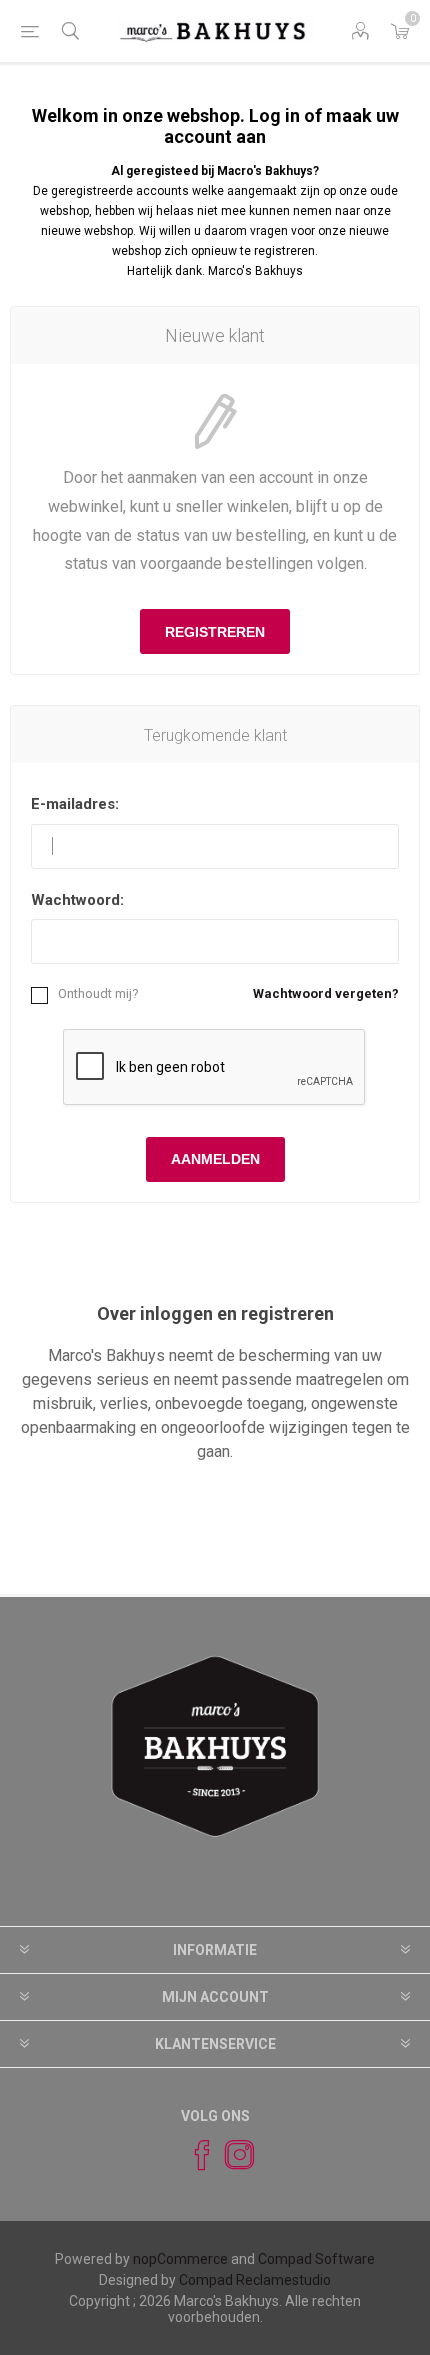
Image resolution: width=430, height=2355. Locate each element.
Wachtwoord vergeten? (326, 993)
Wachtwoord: (77, 900)
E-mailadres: (75, 804)
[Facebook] (193, 2155)
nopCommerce (180, 2259)
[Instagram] (231, 2155)
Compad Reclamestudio (255, 2280)
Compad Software (316, 2259)
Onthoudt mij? (98, 993)
